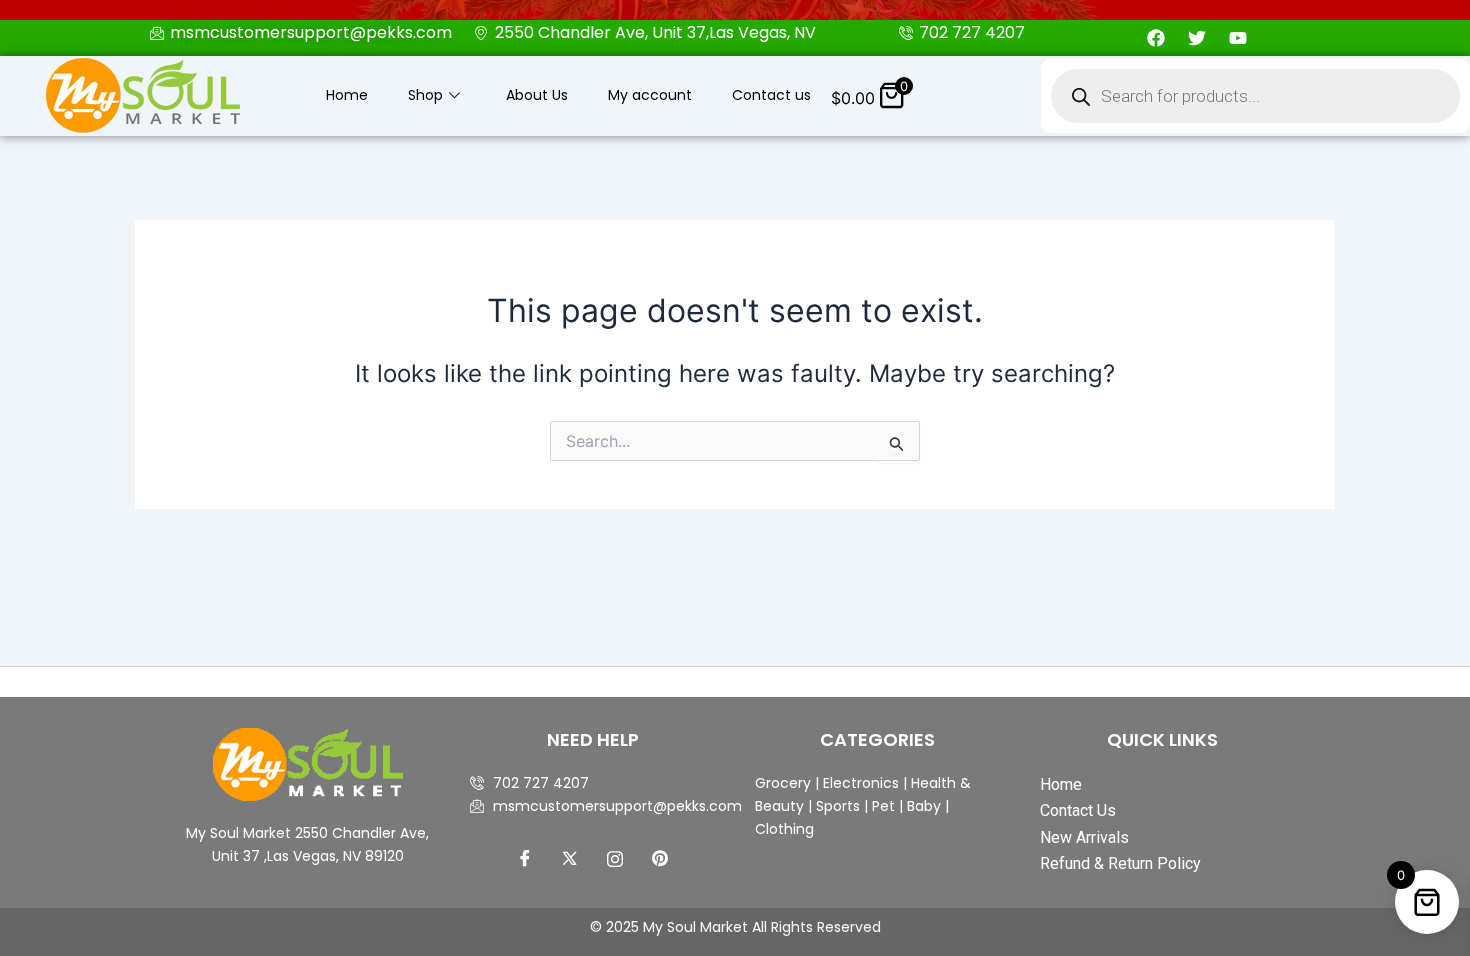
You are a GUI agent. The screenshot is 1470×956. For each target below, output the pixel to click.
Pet (881, 806)
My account (650, 95)
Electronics (861, 783)
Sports (838, 806)
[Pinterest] (660, 858)
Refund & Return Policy (1120, 863)
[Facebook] (525, 858)
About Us (537, 95)
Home (347, 95)
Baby (922, 806)
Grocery (785, 783)
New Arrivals (1084, 837)
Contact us (771, 95)
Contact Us (1078, 810)
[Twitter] (570, 858)
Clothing (784, 829)
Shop (425, 95)
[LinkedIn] (615, 858)
